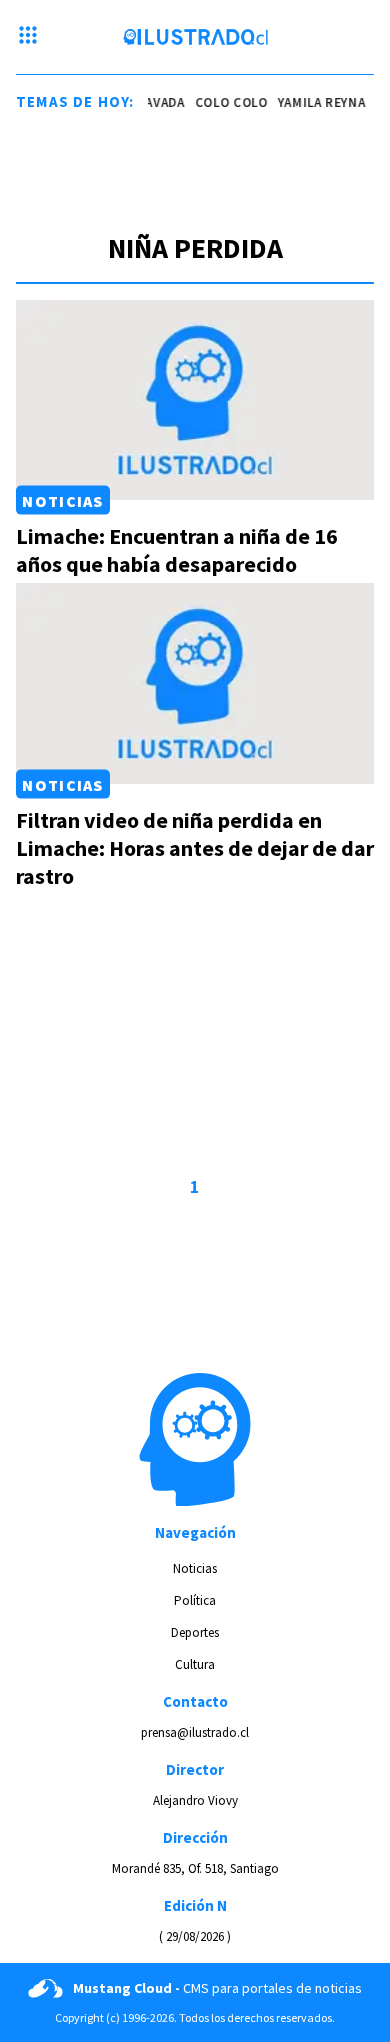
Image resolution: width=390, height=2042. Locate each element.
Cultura (195, 1664)
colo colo (229, 102)
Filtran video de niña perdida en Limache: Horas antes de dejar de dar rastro (195, 848)
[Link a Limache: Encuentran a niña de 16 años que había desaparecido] (195, 400)
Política (195, 1600)
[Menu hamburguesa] (28, 37)
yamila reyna (320, 102)
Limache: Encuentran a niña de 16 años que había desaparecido (177, 550)
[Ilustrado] (195, 37)
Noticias (62, 500)
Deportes (195, 1632)
